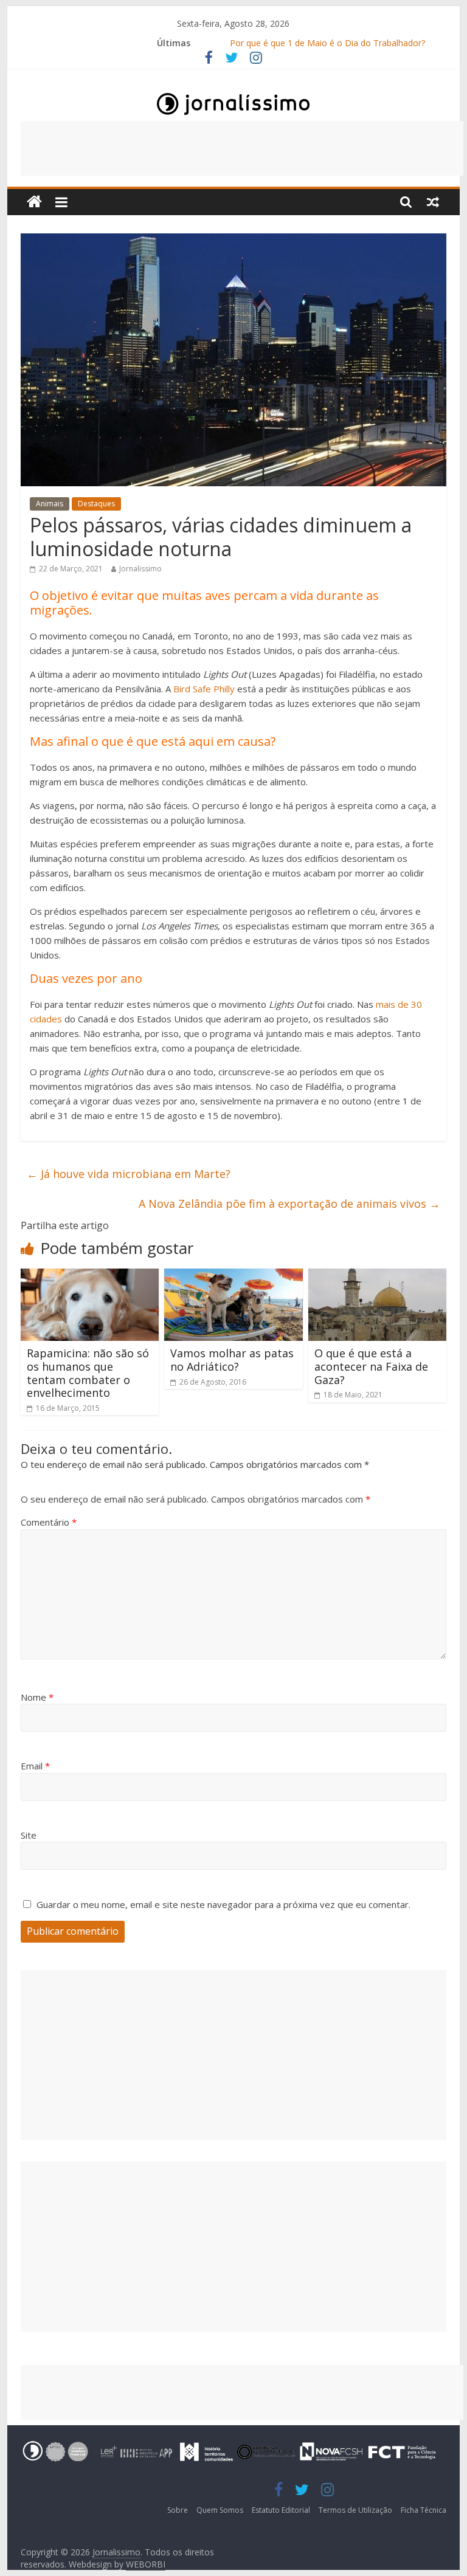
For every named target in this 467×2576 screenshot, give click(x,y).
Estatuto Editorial (281, 2510)
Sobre (178, 2510)
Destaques (96, 504)
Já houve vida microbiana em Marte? (129, 1174)
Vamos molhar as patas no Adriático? (232, 1360)
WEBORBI (146, 2564)
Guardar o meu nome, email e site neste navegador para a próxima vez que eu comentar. (223, 1904)
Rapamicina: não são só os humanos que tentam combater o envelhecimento (88, 1373)
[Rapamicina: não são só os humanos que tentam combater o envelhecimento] (90, 1276)
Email (35, 1766)
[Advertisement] (242, 148)
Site (29, 1835)
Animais (50, 504)
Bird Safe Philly (204, 689)
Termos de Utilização (355, 2510)
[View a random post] (433, 202)
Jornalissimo (140, 569)
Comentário (49, 1522)
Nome (37, 1697)
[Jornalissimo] (34, 202)
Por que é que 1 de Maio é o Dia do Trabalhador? (327, 43)
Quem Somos (220, 2510)
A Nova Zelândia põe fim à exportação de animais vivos (289, 1204)
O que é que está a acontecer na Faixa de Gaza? (371, 1366)
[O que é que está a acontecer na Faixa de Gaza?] (378, 1276)
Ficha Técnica (424, 2510)
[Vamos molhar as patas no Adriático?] (233, 1276)
